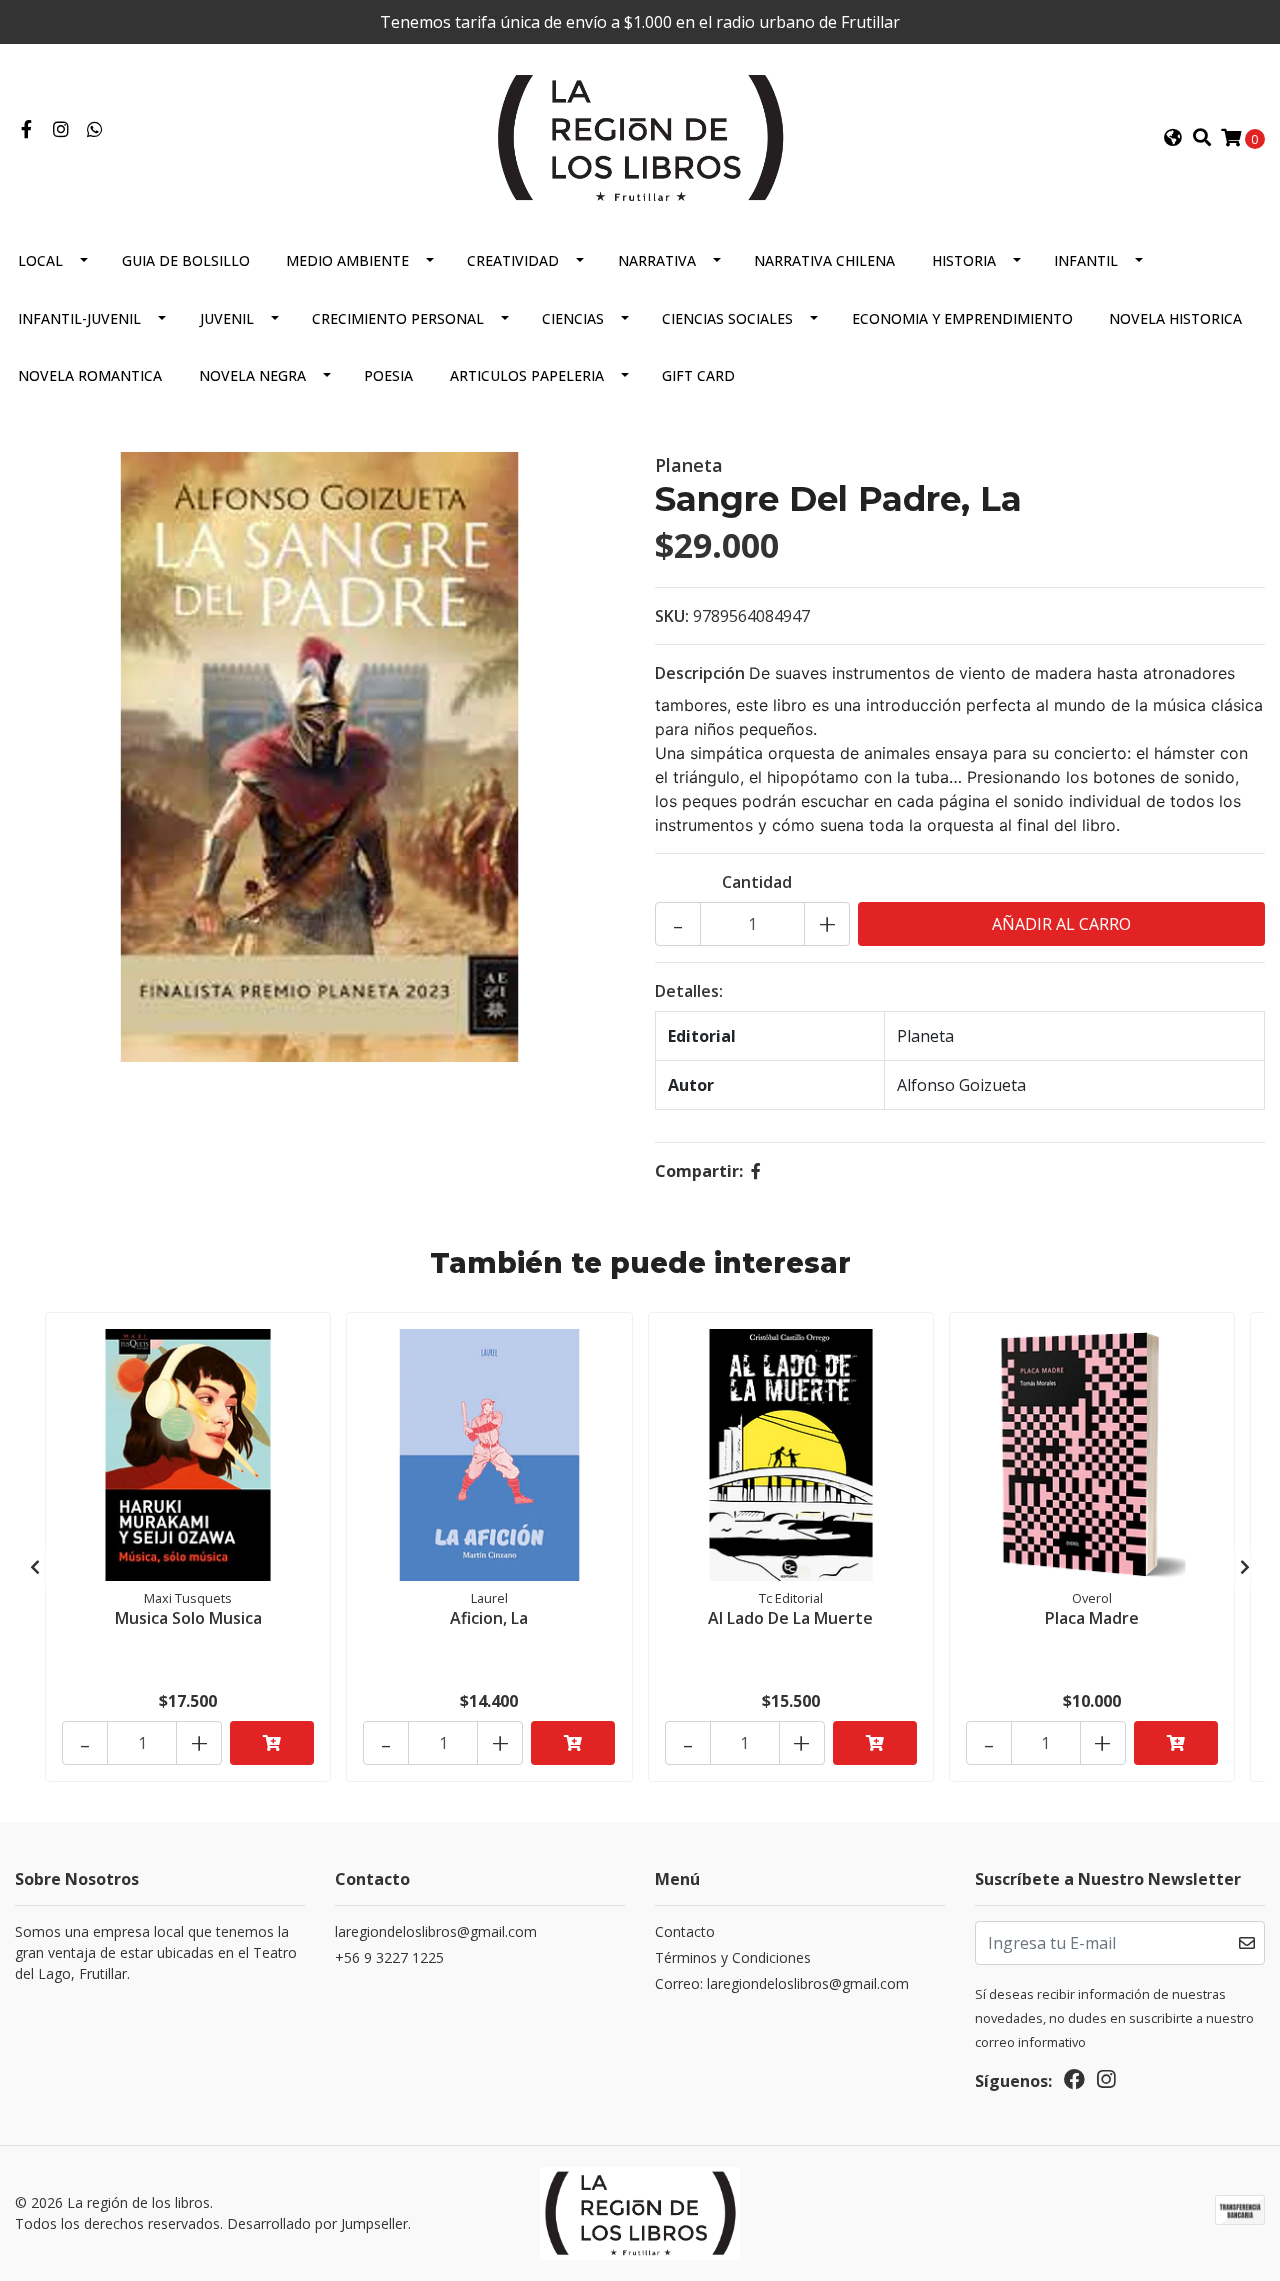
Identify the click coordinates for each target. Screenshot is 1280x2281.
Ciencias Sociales (727, 318)
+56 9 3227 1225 (389, 1957)
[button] (1173, 138)
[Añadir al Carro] (272, 1743)
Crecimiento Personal (398, 318)
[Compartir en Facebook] (756, 1171)
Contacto (685, 1931)
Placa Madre (1092, 1618)
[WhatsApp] (95, 130)
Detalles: (689, 991)
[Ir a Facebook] (26, 130)
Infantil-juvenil (79, 318)
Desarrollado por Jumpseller (317, 2223)
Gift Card (698, 375)
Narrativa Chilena (824, 260)
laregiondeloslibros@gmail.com (436, 1931)
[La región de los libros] (640, 136)
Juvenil (227, 318)
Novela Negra (252, 375)
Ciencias (573, 318)
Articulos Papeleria (527, 375)
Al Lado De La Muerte (790, 1618)
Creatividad (513, 260)
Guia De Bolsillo (186, 260)
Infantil (1086, 260)
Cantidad (757, 882)
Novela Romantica (90, 375)
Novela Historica (1175, 318)
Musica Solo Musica (188, 1618)
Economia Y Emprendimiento (962, 318)
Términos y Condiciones (733, 1957)
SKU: (672, 616)
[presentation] (35, 1567)
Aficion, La (489, 1618)
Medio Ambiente (347, 260)
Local (40, 260)
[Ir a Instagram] (61, 130)
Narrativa (657, 260)
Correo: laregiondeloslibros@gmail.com (782, 1983)
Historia (964, 260)
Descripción (700, 673)
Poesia (388, 375)
